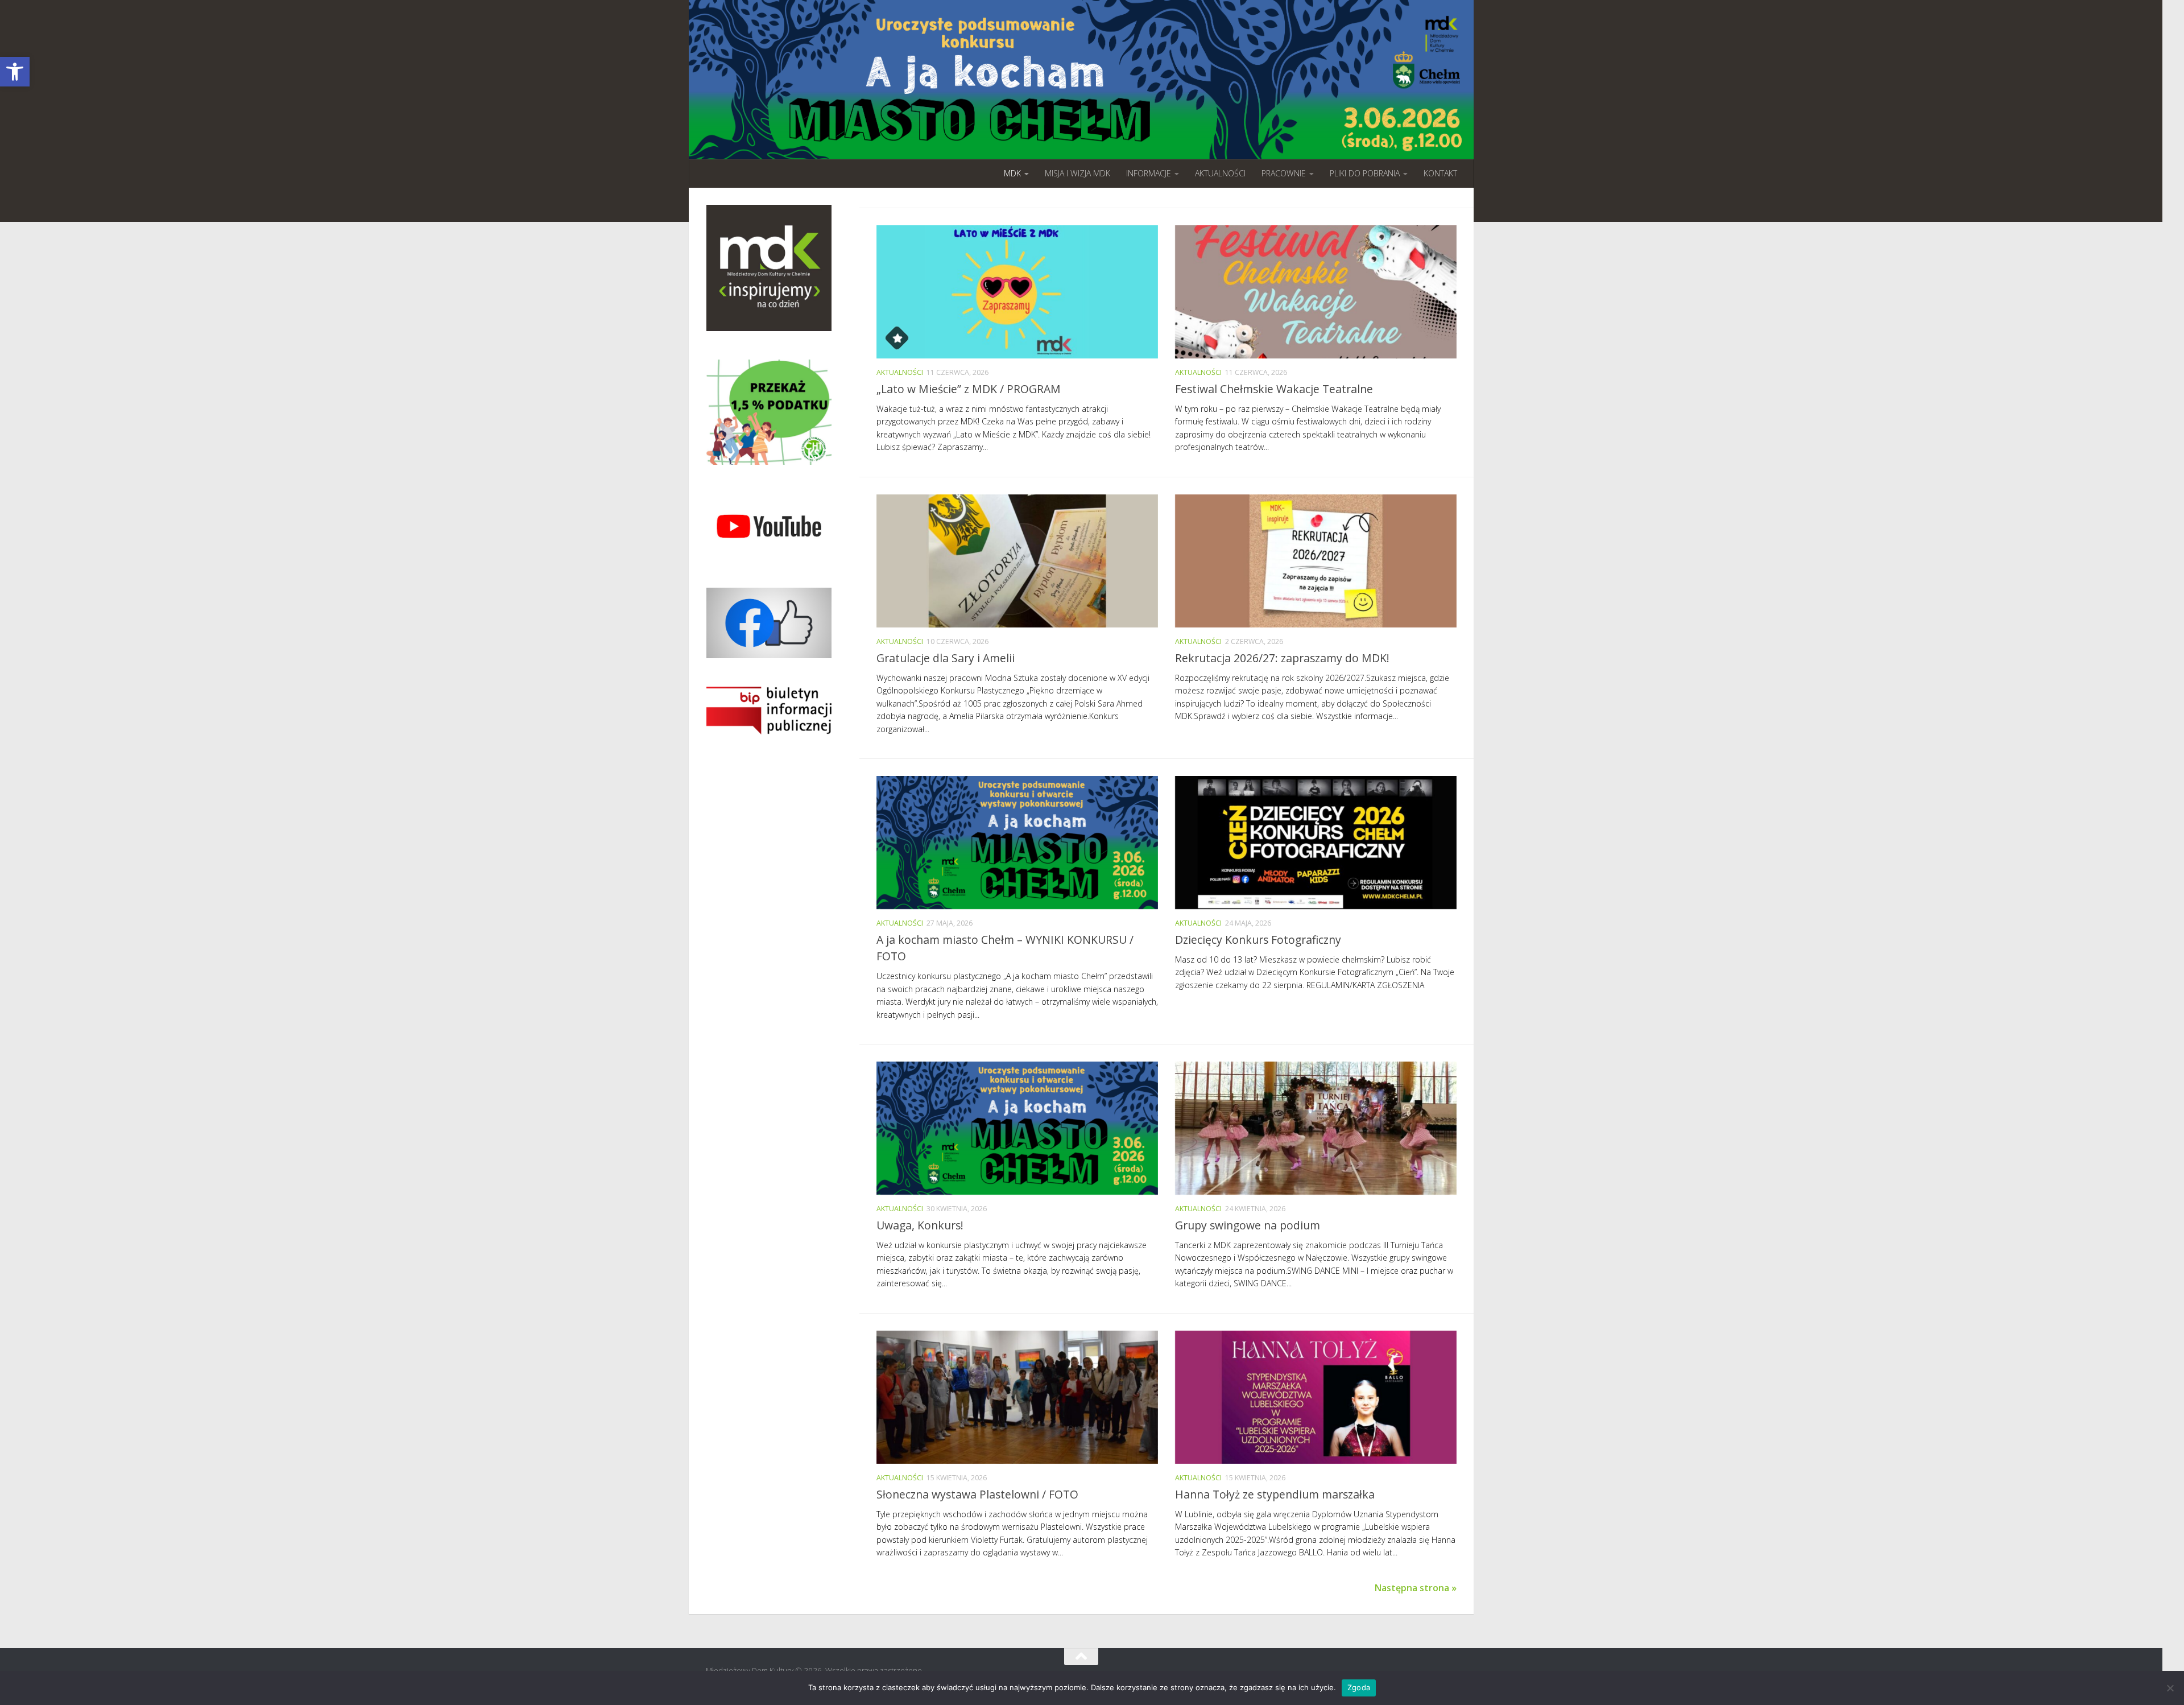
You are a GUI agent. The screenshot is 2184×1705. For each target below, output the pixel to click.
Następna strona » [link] (1416, 1588)
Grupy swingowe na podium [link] (1248, 1225)
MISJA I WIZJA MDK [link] (1077, 173)
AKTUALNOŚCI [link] (1220, 173)
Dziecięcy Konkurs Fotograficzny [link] (1258, 940)
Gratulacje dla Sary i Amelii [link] (946, 658)
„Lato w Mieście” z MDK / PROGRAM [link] (969, 389)
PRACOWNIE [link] (1284, 173)
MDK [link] (1012, 173)
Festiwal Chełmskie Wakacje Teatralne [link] (1274, 389)
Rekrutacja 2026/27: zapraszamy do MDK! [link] (1282, 658)
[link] (15, 72)
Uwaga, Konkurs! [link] (920, 1225)
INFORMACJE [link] (1149, 173)
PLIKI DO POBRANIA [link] (1365, 173)
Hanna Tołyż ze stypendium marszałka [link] (1275, 1494)
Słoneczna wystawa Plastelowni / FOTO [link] (977, 1494)
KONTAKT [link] (1440, 173)
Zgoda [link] (1359, 1687)
